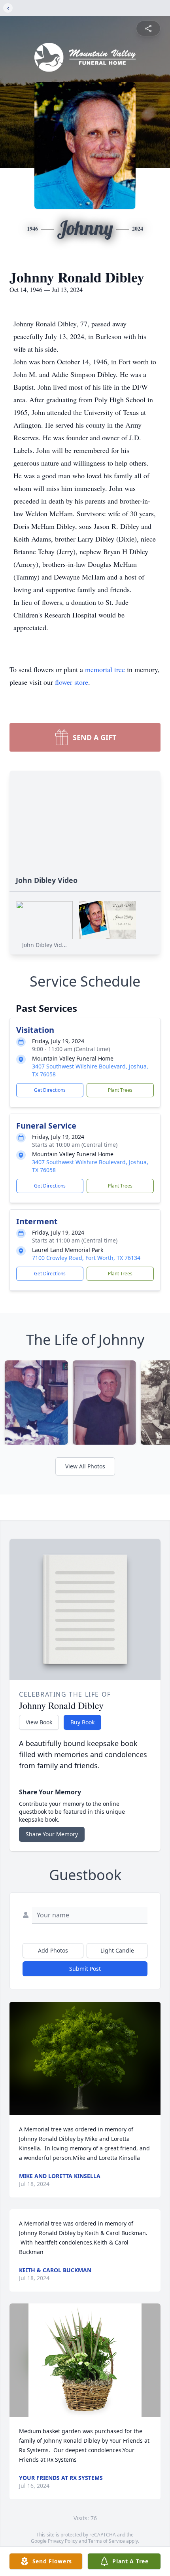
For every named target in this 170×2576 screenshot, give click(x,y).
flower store (72, 682)
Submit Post (85, 1969)
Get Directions (50, 1090)
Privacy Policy (63, 2541)
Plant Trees (120, 1090)
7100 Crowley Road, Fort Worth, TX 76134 (86, 1258)
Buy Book (82, 1722)
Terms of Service (107, 2541)
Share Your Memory (52, 1834)
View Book (39, 1722)
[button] (85, 2059)
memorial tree (105, 669)
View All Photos (85, 1466)
